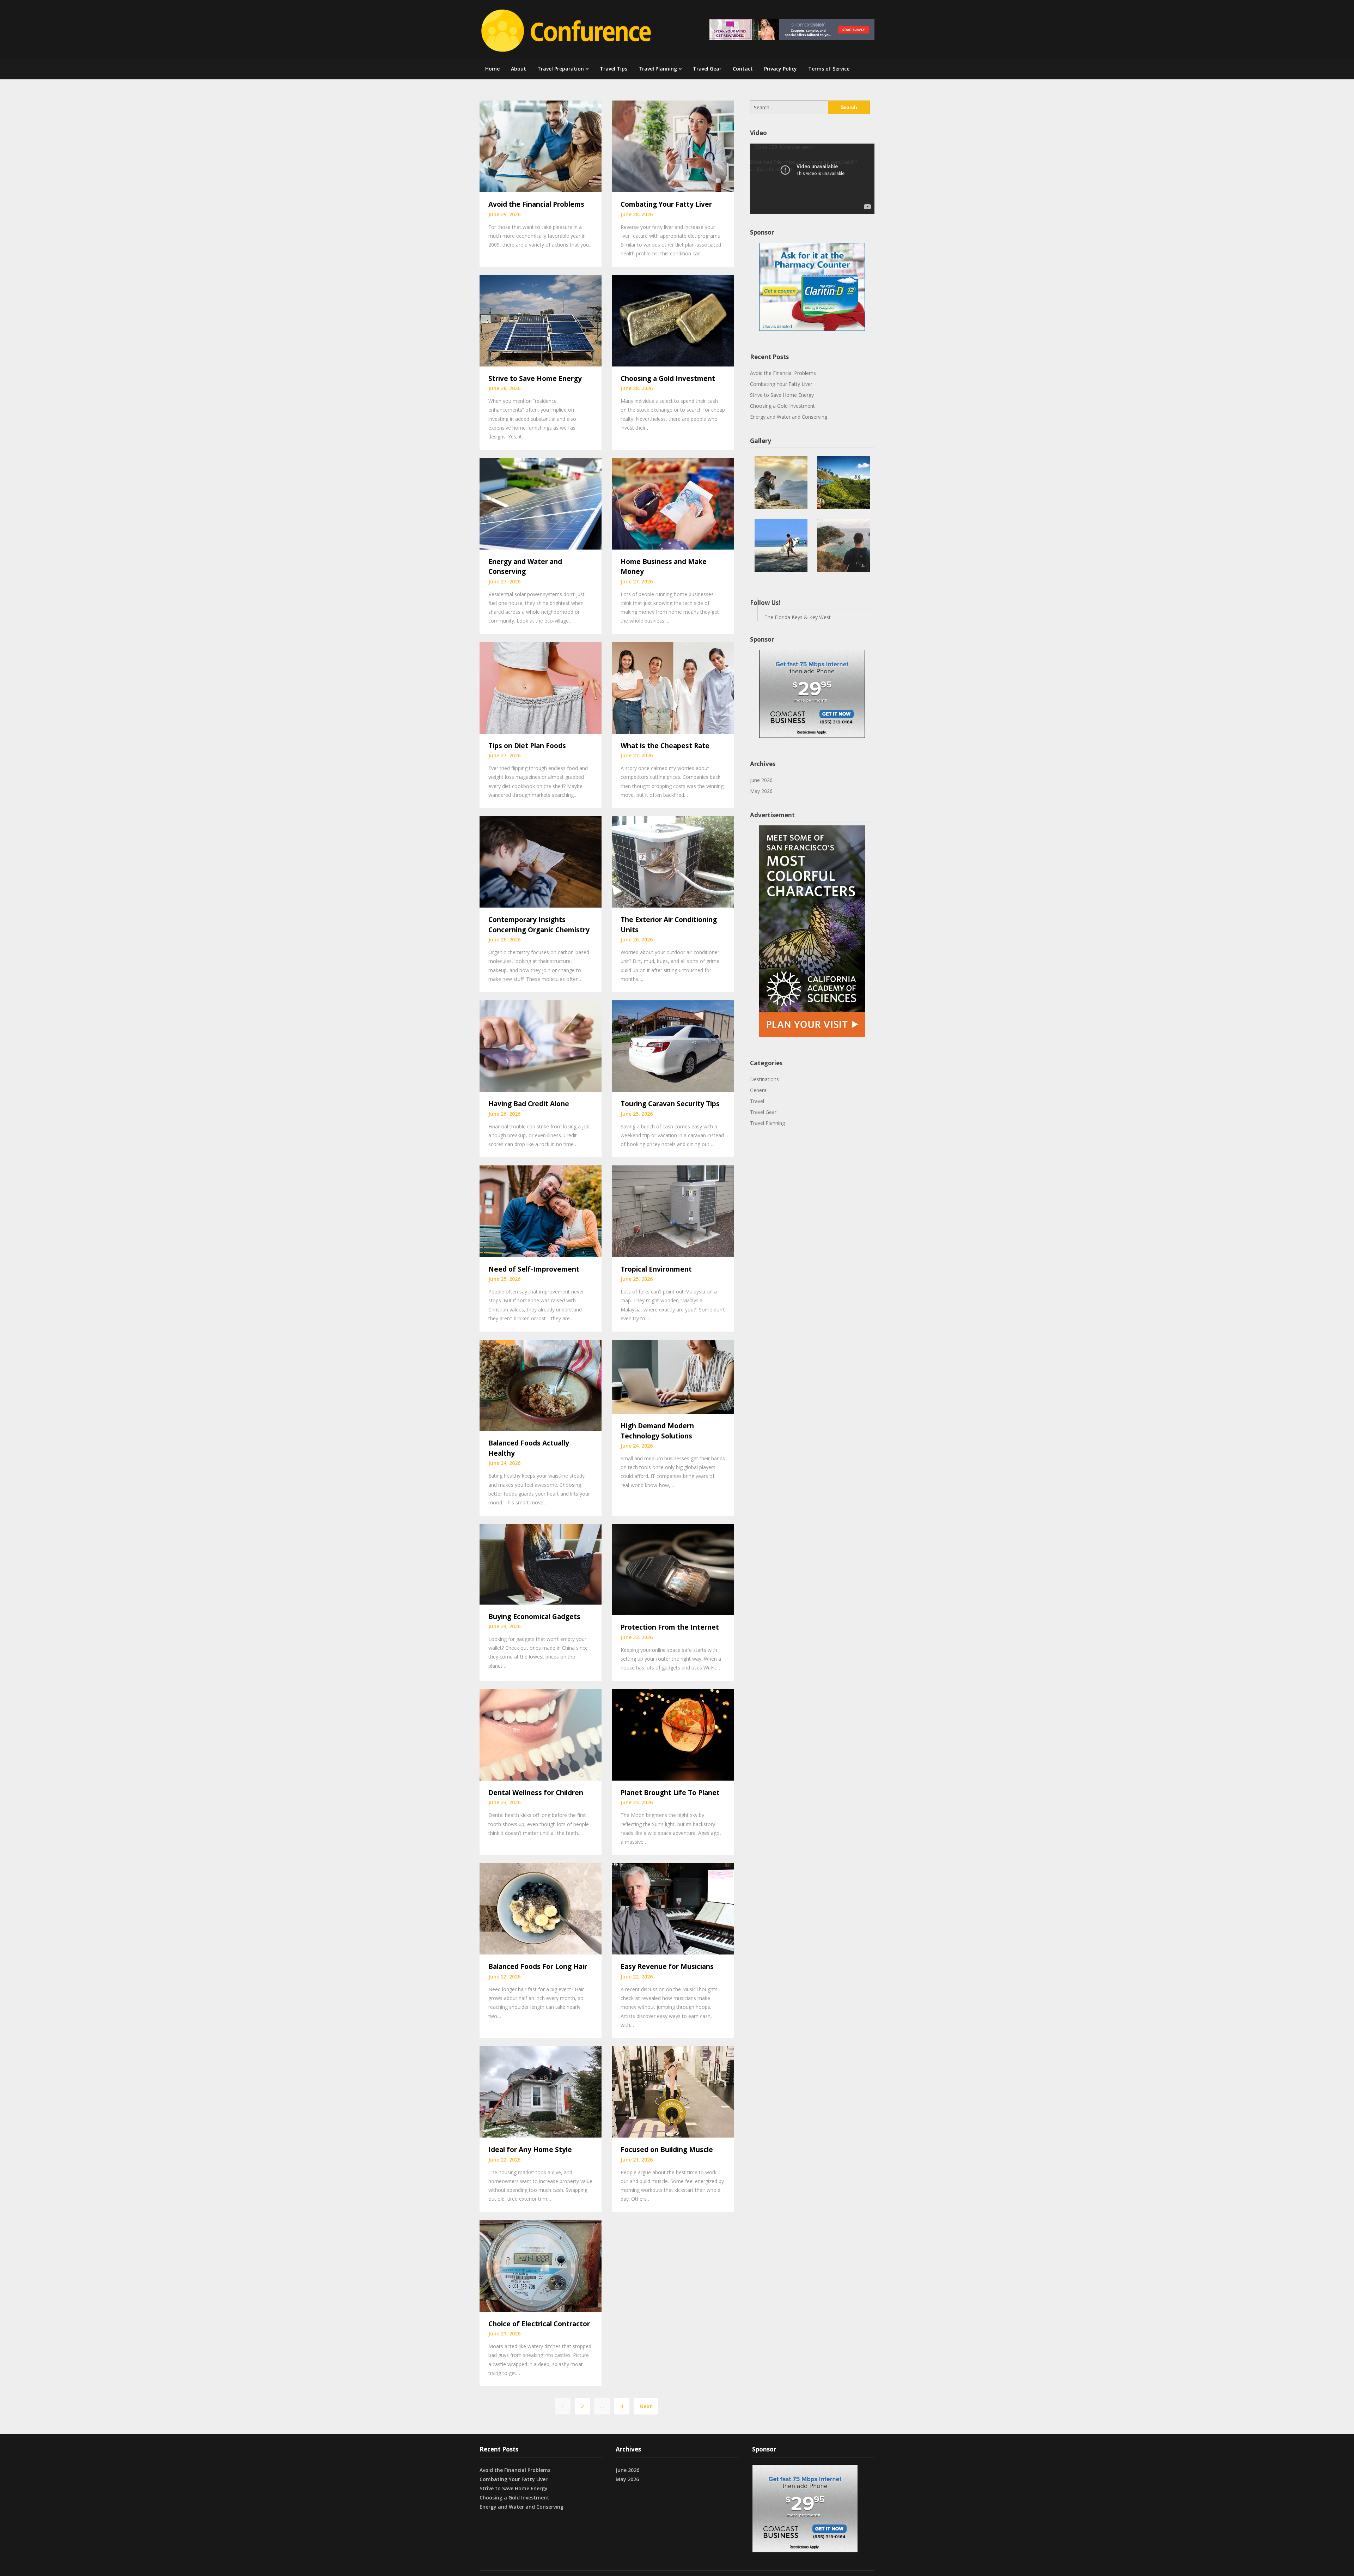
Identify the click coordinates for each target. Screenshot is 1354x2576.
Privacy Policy (780, 69)
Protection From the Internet (670, 1627)
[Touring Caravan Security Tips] (673, 1045)
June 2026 (761, 780)
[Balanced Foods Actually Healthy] (541, 1384)
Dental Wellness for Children (536, 1793)
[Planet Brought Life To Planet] (673, 1734)
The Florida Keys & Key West (798, 617)
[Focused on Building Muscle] (673, 2091)
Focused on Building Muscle (667, 2150)
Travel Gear (707, 69)
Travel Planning (658, 69)
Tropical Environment (656, 1269)
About (519, 69)
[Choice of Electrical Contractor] (541, 2265)
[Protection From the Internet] (673, 1569)
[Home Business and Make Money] (673, 503)
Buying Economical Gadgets (534, 1617)
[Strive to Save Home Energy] (541, 320)
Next (646, 2406)
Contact (743, 69)
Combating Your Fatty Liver (666, 204)
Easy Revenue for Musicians (667, 1966)
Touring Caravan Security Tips (670, 1104)
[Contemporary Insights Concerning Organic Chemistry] (541, 861)
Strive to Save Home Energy (535, 378)
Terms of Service (829, 69)
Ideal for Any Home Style (530, 2150)
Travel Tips (614, 69)
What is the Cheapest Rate (665, 746)
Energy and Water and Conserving (789, 417)
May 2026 (761, 791)
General (759, 1090)
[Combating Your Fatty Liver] (673, 146)
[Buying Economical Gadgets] (541, 1563)
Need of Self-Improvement (534, 1269)
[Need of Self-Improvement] (541, 1211)
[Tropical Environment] (673, 1211)
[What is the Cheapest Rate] (673, 687)
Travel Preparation (561, 69)
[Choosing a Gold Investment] (673, 320)
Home (492, 69)
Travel (757, 1101)
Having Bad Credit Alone (529, 1104)
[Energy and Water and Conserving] (541, 503)
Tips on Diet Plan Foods (527, 746)
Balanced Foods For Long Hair (538, 1966)
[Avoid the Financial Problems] (541, 146)
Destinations (764, 1079)
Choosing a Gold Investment (668, 378)
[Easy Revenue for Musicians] (673, 1908)
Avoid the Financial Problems (536, 204)
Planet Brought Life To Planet (670, 1793)
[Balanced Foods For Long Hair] (541, 1908)
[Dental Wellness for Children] (541, 1734)
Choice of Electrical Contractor (539, 2324)
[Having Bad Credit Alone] (541, 1045)
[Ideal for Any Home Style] (541, 2091)
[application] (812, 179)
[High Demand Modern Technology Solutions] (673, 1376)
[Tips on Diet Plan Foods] (541, 687)
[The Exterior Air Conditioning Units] (673, 861)
